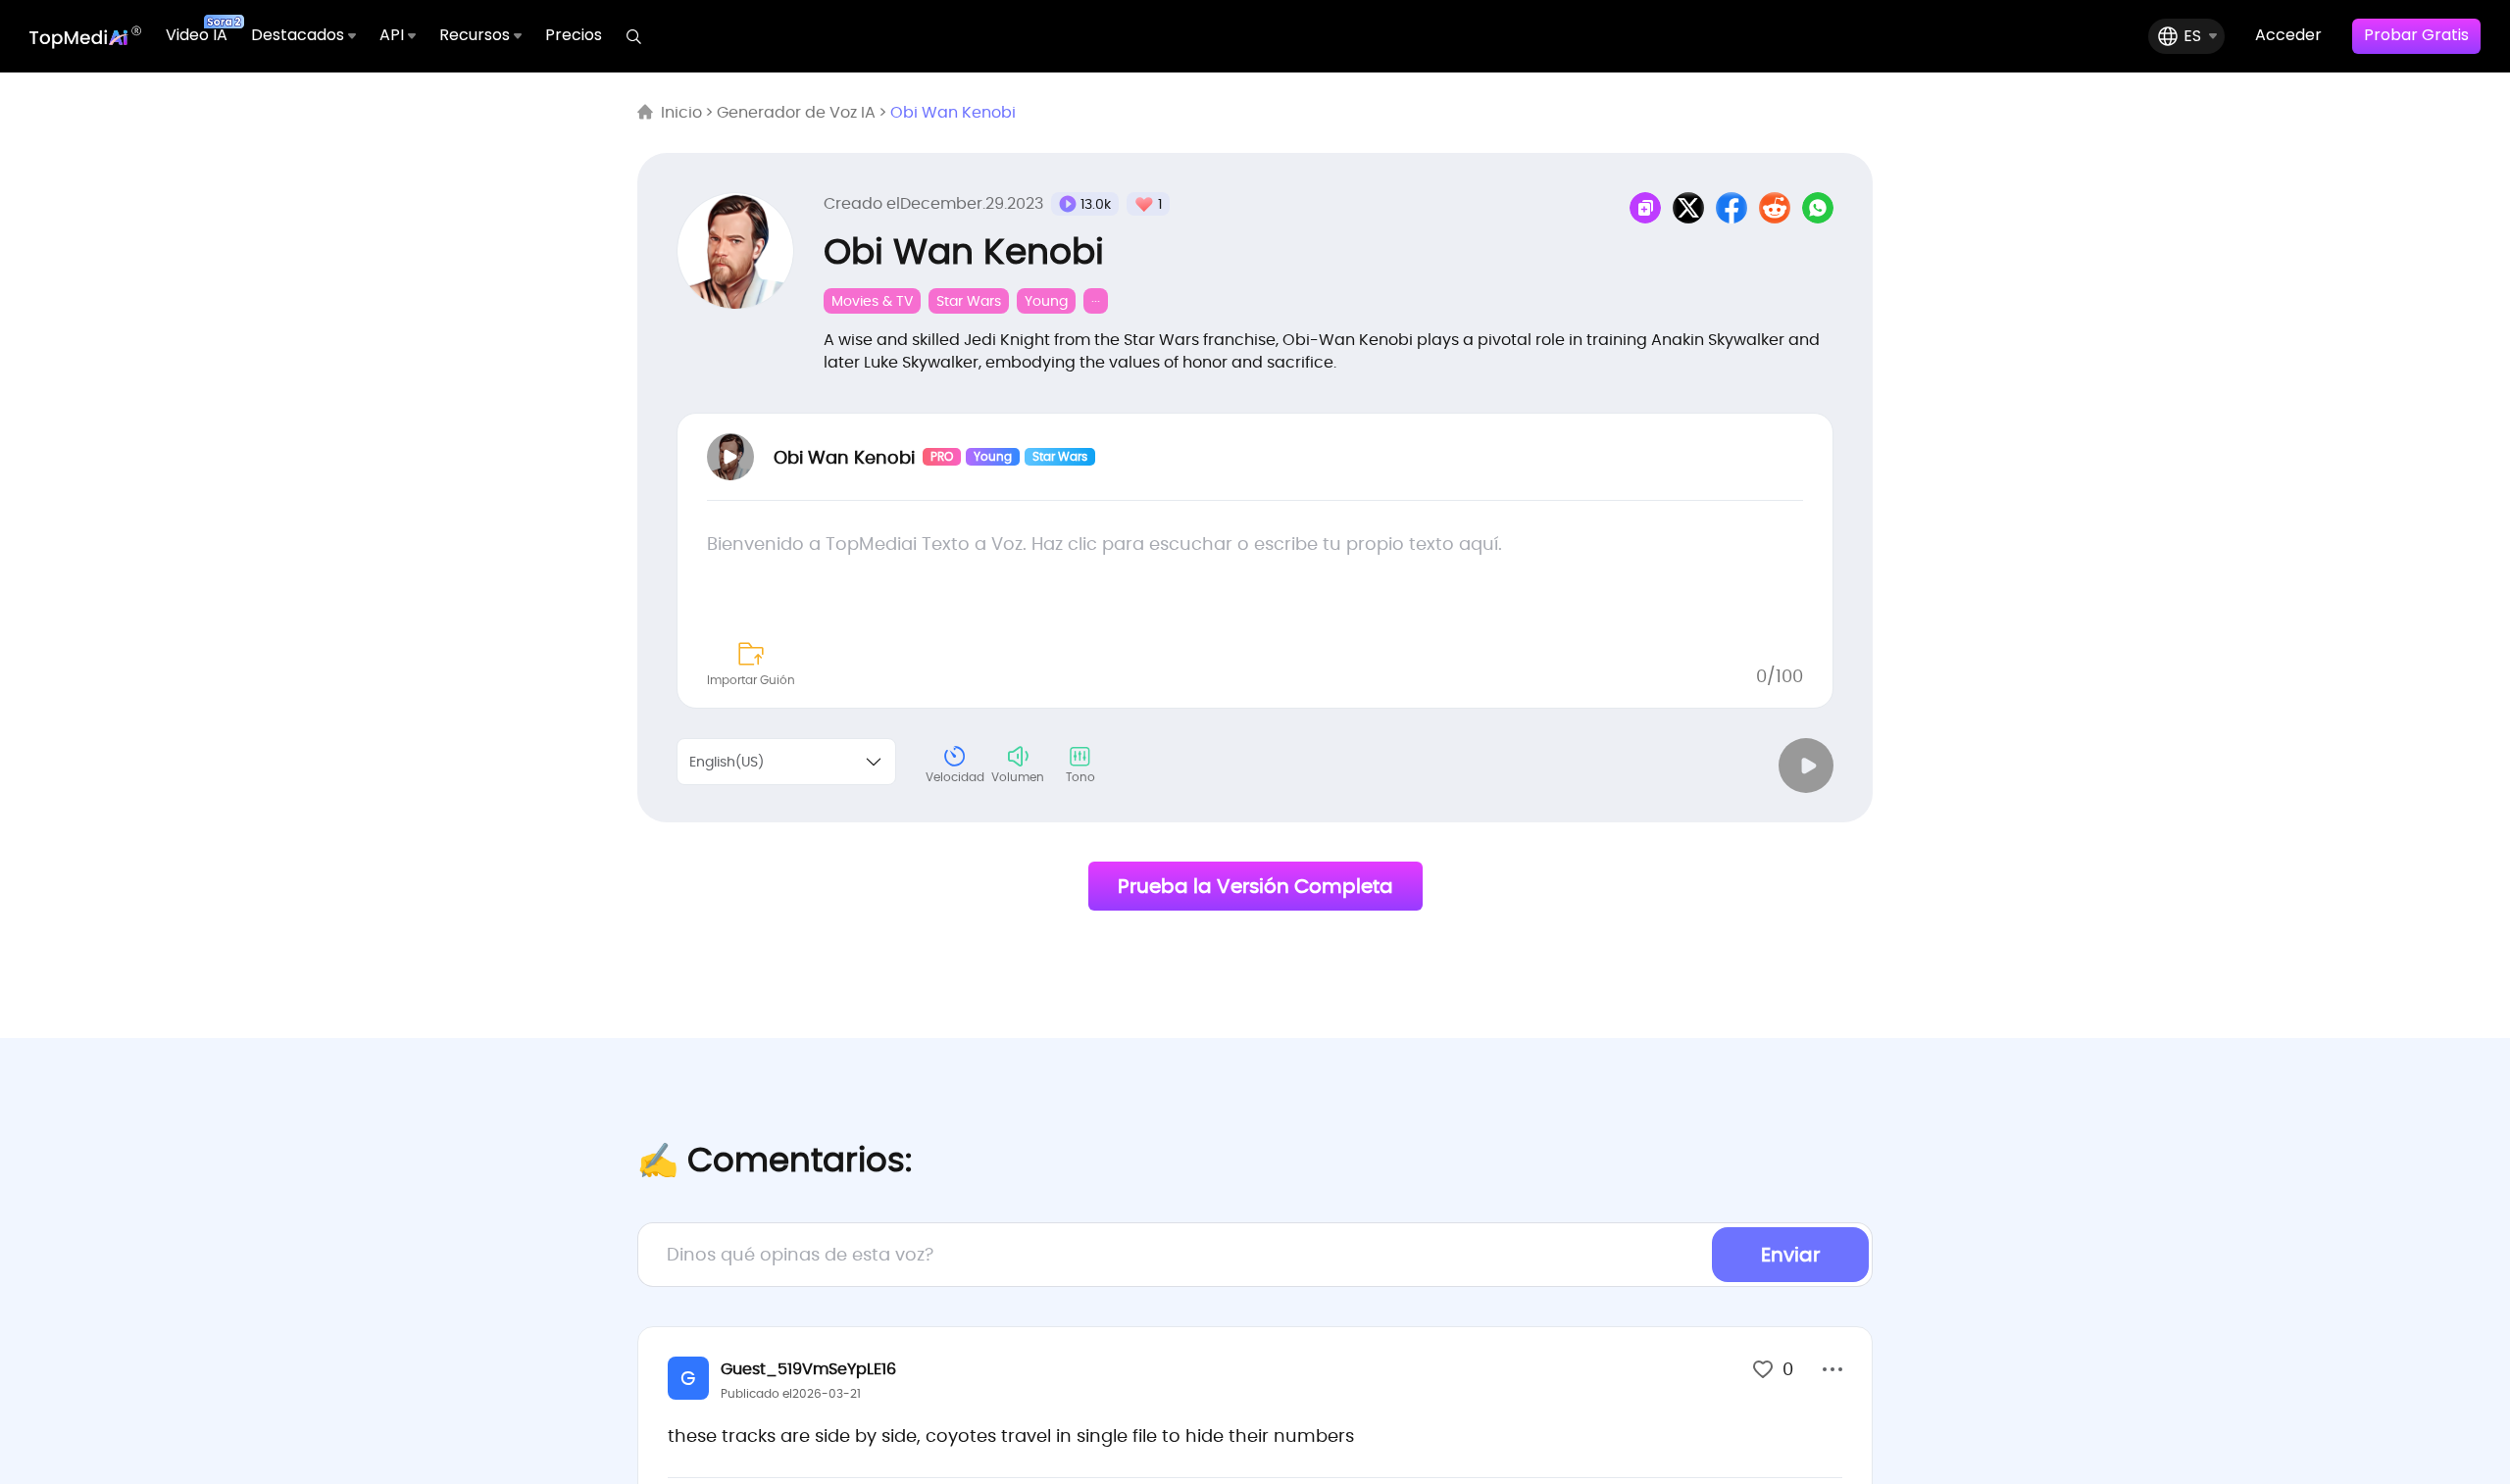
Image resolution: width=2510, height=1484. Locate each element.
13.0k (1096, 204)
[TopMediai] (86, 36)
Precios (574, 35)
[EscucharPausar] (1806, 766)
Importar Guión (751, 680)
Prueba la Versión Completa (1255, 886)
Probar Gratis (2416, 35)
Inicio (681, 113)
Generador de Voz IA (796, 113)
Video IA (197, 35)
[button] (1832, 1371)
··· (1096, 301)
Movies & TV (872, 301)
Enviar (1790, 1255)
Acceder (2288, 35)
